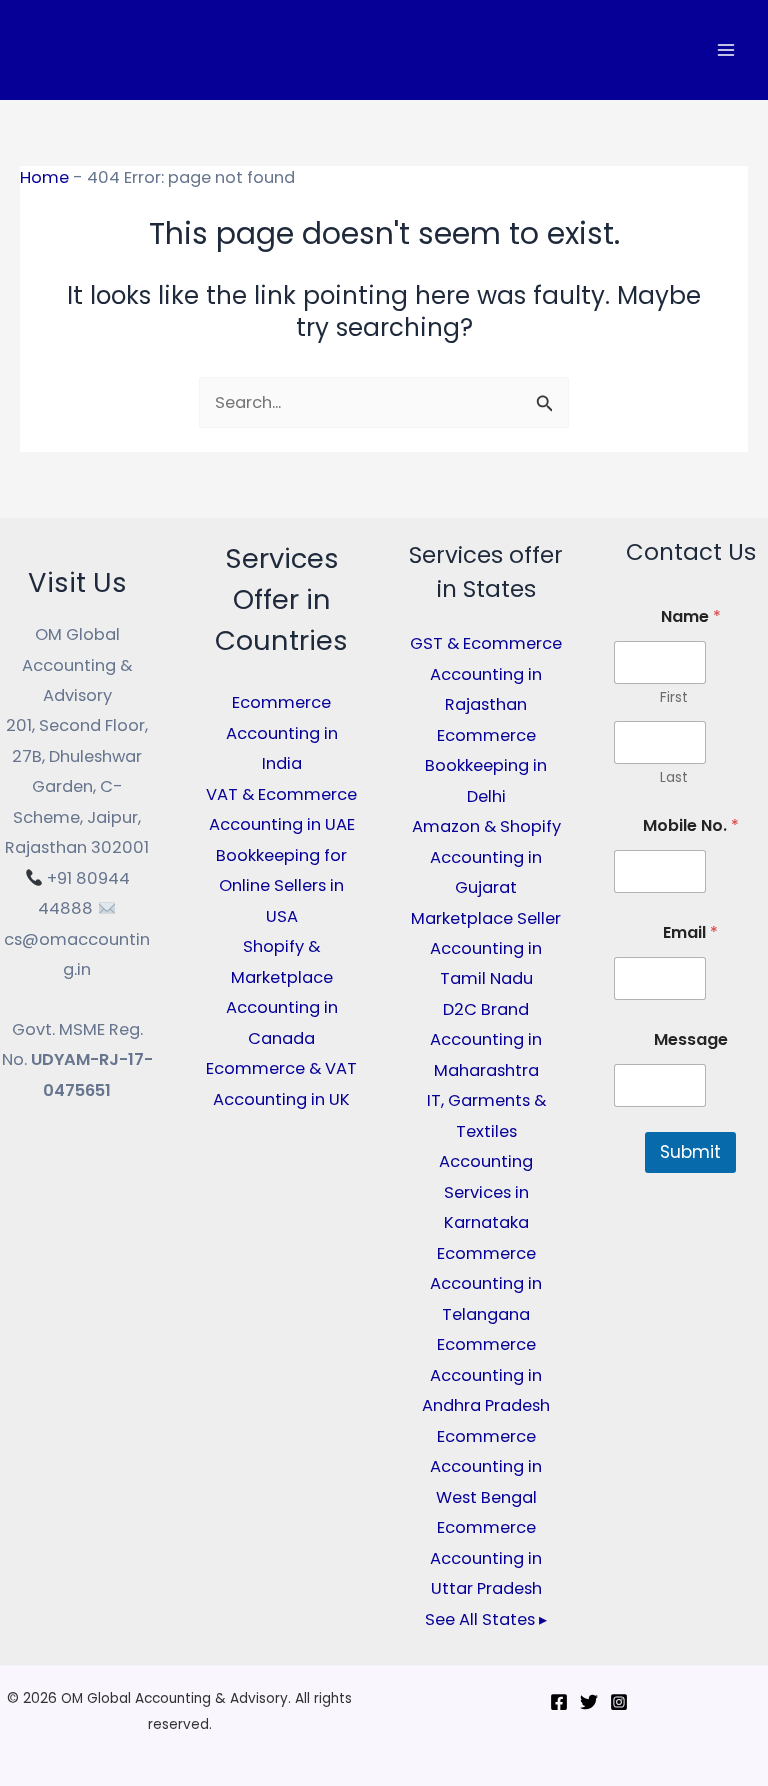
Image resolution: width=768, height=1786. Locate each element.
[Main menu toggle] (725, 50)
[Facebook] (559, 1702)
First (674, 697)
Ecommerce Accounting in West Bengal (486, 1467)
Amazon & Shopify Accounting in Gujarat (486, 857)
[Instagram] (619, 1702)
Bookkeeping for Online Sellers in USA (281, 886)
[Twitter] (589, 1702)
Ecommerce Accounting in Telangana (486, 1284)
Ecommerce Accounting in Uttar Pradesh (486, 1558)
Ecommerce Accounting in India (282, 733)
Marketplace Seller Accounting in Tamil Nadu (486, 949)
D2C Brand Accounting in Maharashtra (486, 1040)
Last (674, 777)
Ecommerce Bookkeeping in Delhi (486, 766)
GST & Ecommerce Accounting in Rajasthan (486, 674)
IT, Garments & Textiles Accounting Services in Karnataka (486, 1161)
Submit (690, 1152)
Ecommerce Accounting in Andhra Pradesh (486, 1375)
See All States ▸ (486, 1619)
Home (44, 177)
